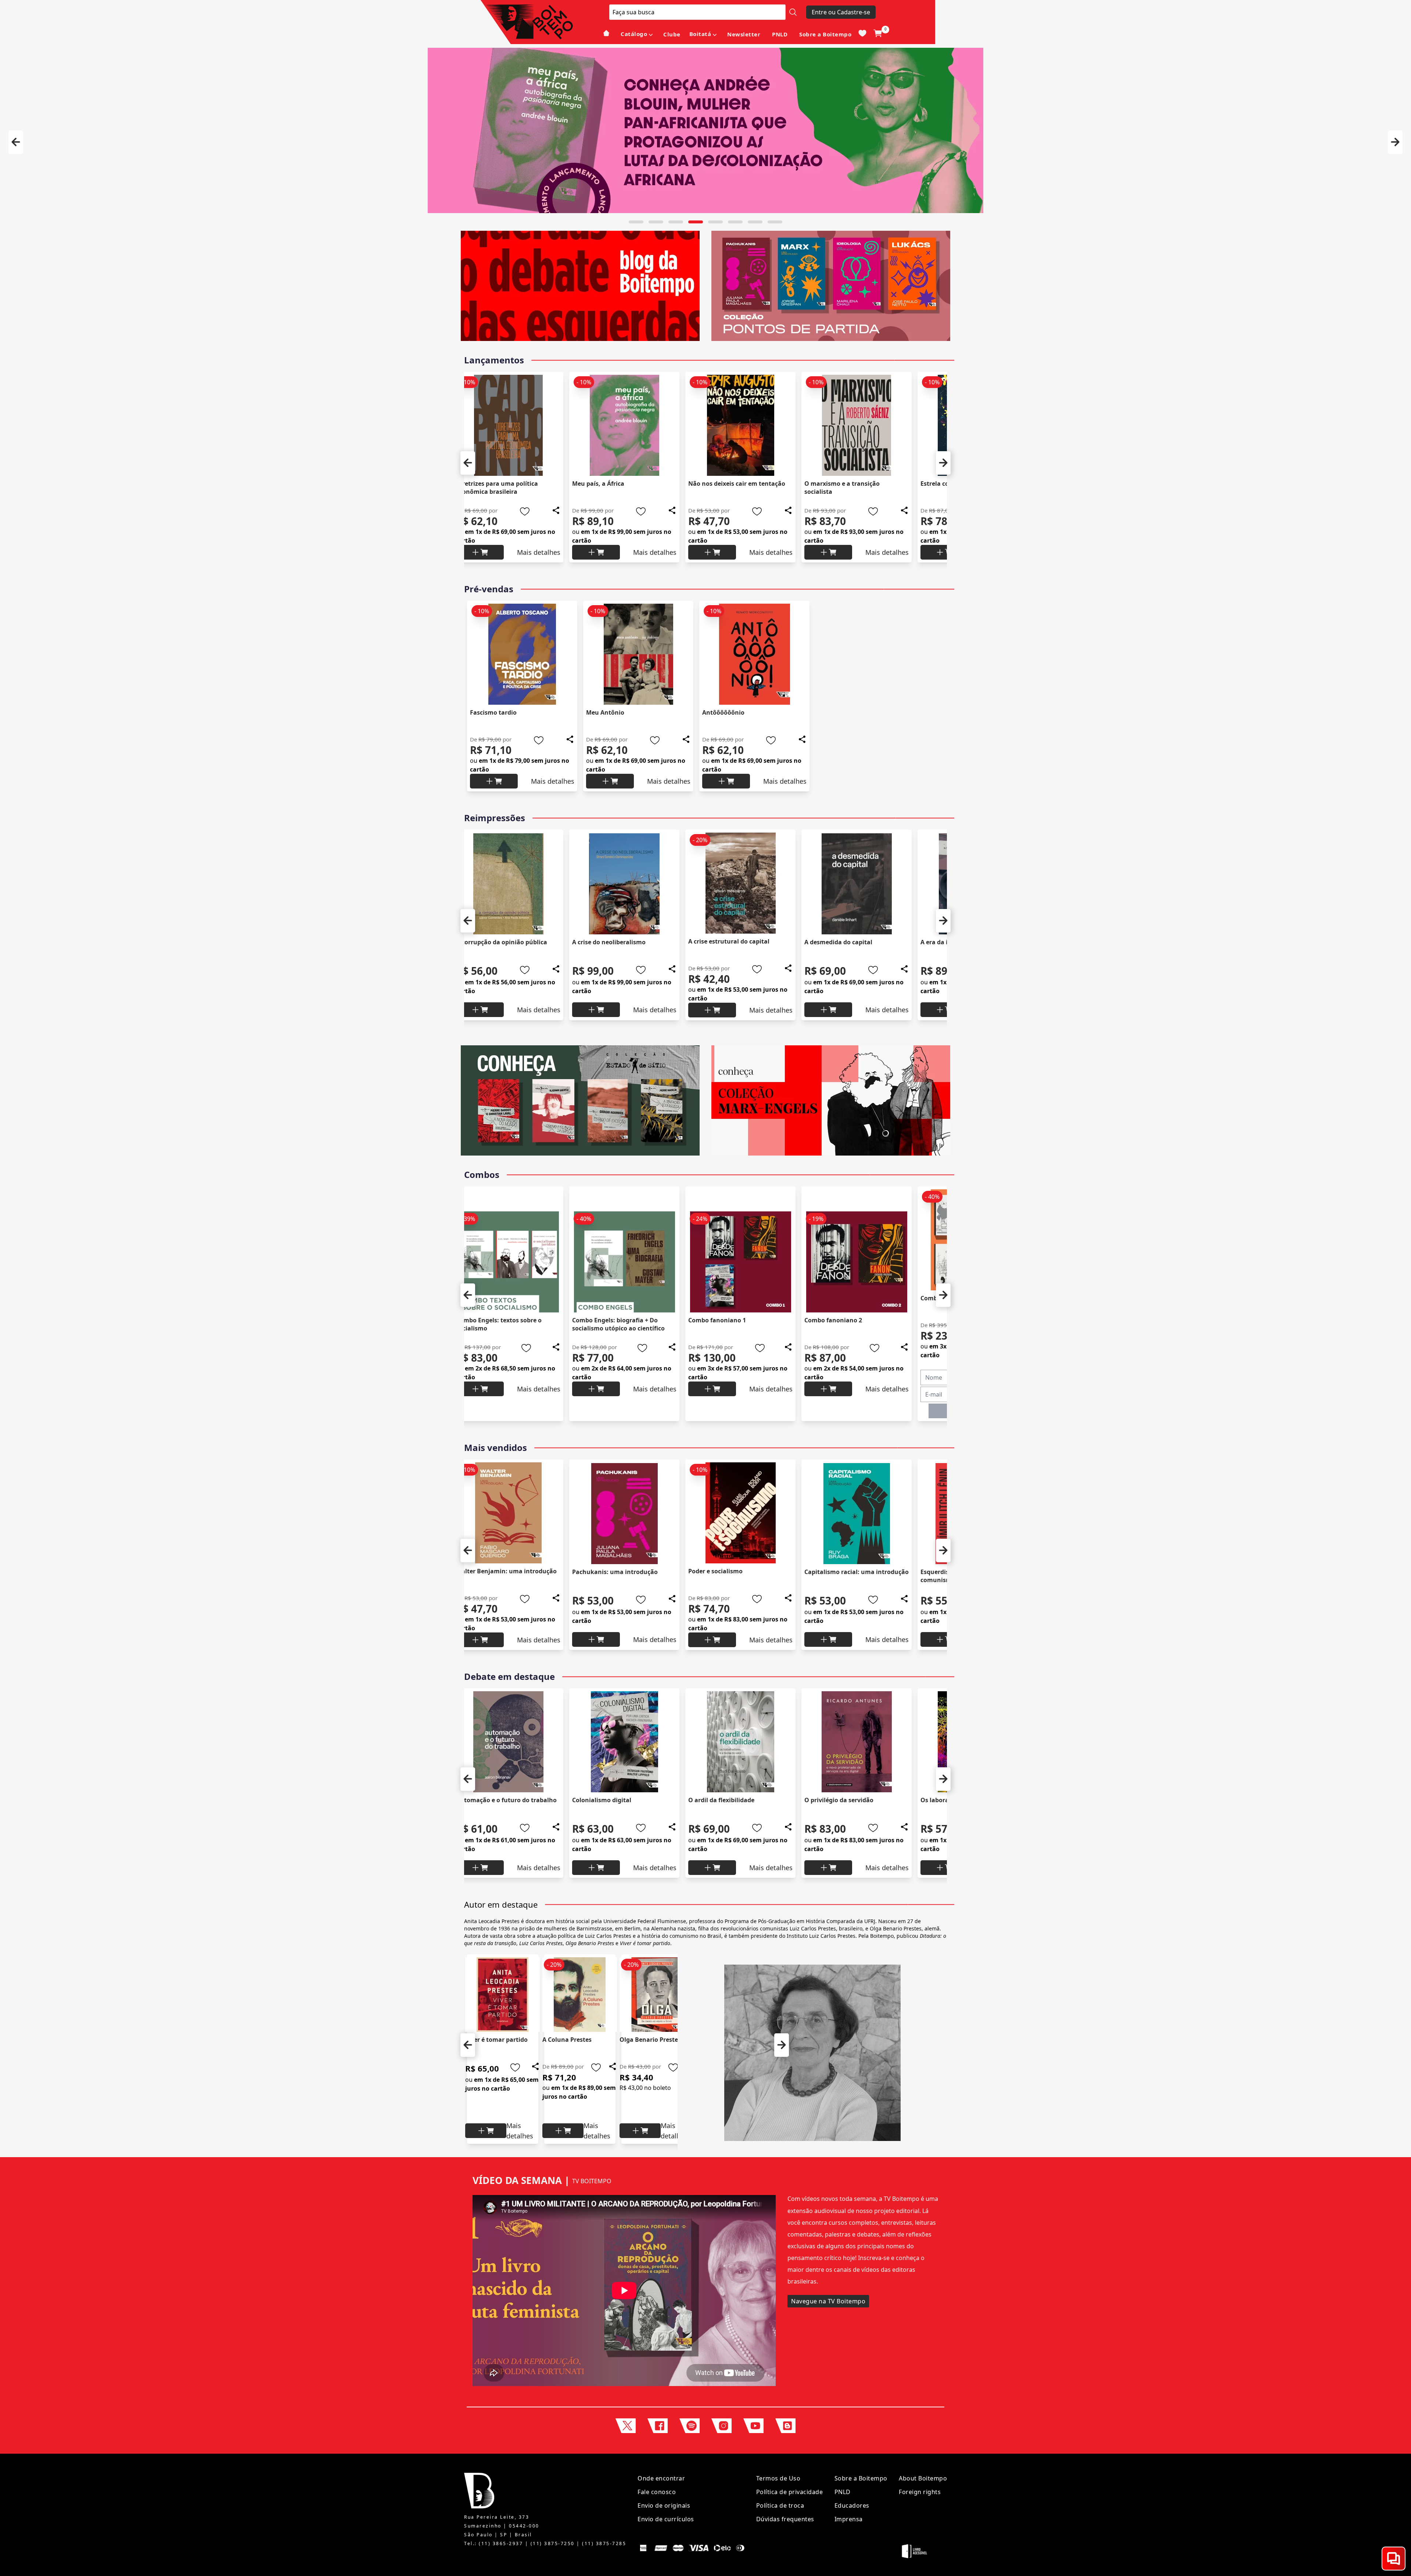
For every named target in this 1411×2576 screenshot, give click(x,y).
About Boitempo (923, 2478)
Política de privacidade (790, 2492)
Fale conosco (657, 2492)
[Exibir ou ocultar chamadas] (1394, 2559)
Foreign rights (920, 2492)
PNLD (780, 34)
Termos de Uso (778, 2478)
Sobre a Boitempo (825, 34)
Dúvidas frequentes (785, 2519)
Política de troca (780, 2505)
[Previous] (16, 142)
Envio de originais (664, 2505)
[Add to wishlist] (518, 511)
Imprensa (849, 2519)
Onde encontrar (661, 2478)
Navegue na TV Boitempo (828, 2301)
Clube (672, 34)
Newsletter (744, 34)
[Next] (1395, 142)
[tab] (636, 222)
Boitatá (700, 34)
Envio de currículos (666, 2519)
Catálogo (634, 34)
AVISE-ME (850, 1411)
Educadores (852, 2505)
